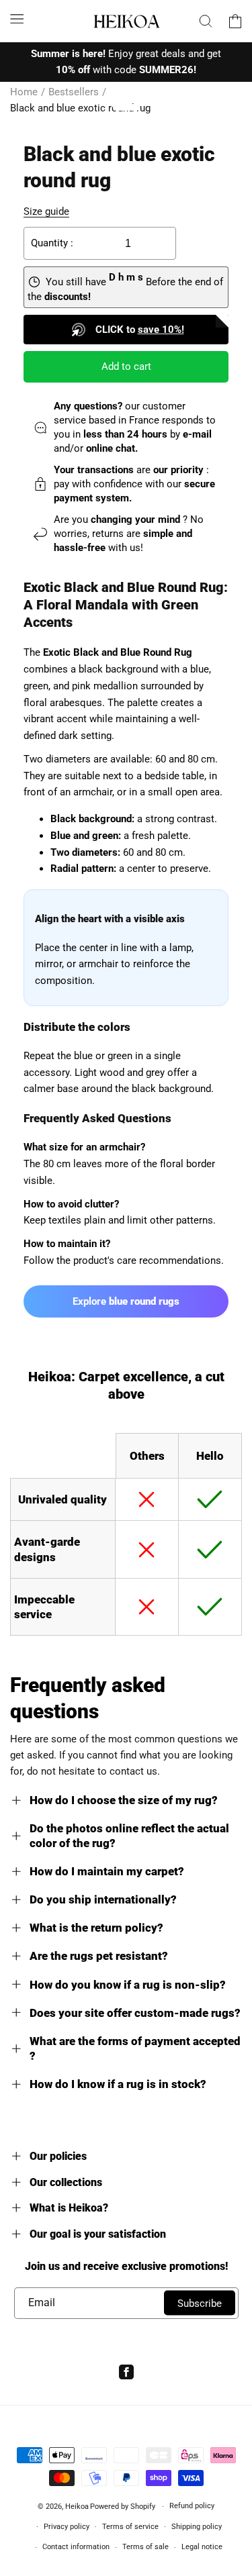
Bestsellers (74, 92)
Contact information (76, 2547)
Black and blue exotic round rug (80, 108)
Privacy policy (67, 2527)
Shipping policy (197, 2527)
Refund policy (192, 2506)
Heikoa (77, 2507)
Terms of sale (145, 2547)
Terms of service (130, 2527)
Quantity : (52, 243)
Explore (126, 1301)
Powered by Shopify (123, 2507)
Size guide (46, 211)
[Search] (206, 21)
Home (24, 92)
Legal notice (202, 2547)
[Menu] (17, 19)
